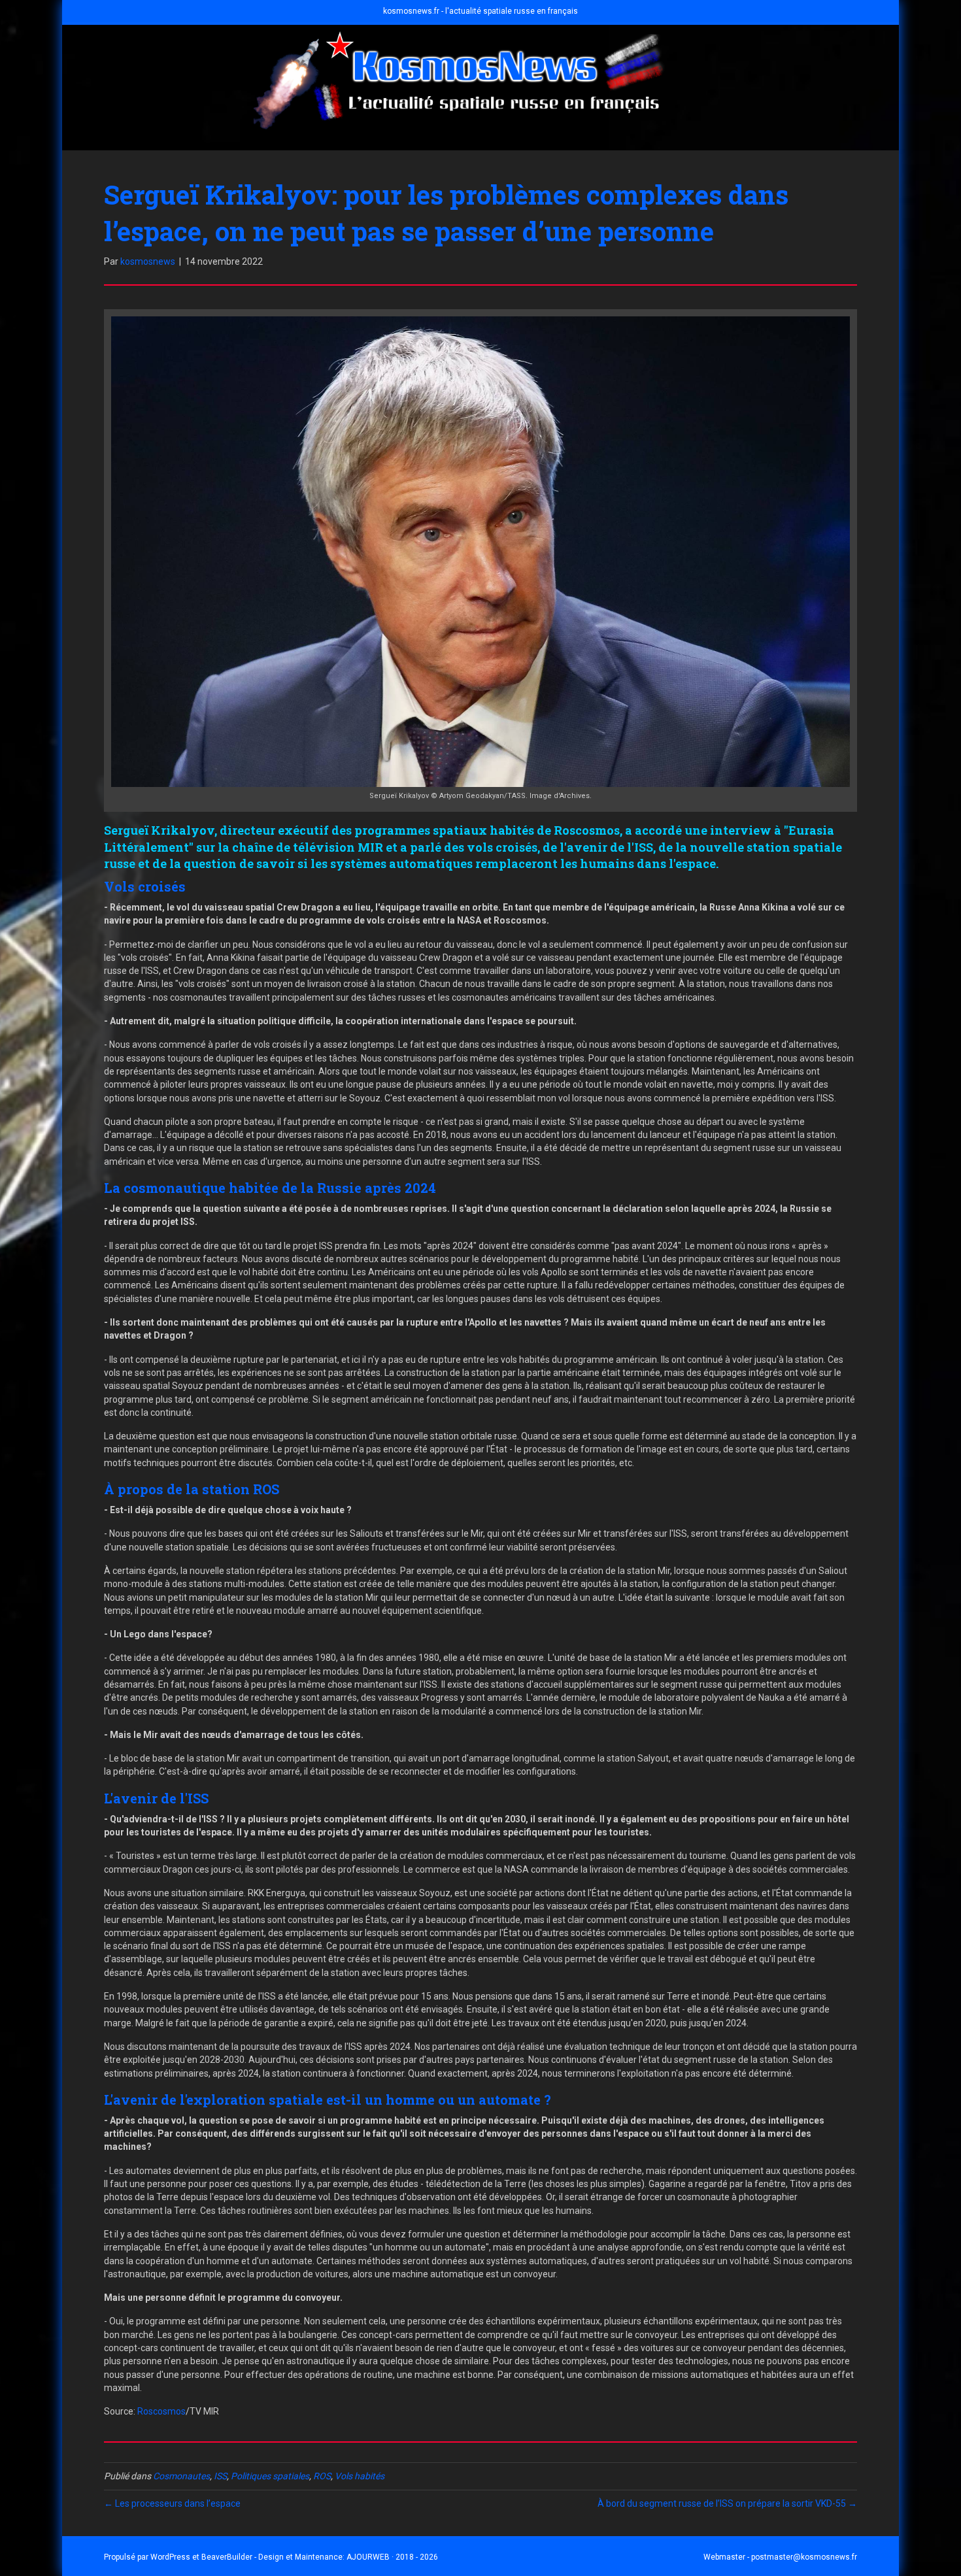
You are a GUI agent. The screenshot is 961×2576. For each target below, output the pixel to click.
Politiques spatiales (270, 2476)
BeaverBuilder (227, 2557)
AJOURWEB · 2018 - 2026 (392, 2557)
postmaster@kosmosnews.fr (804, 2557)
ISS (220, 2476)
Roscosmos (161, 2411)
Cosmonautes (181, 2476)
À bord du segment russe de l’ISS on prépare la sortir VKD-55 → (727, 2503)
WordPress (170, 2557)
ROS (322, 2476)
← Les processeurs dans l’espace (172, 2503)
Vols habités (360, 2476)
